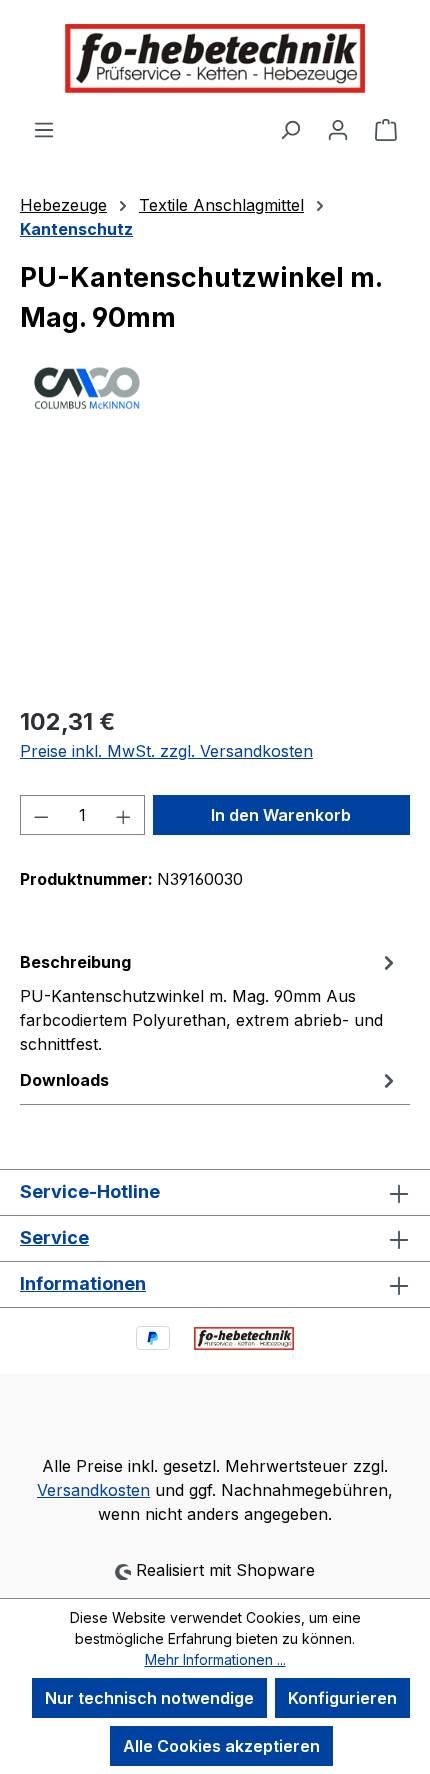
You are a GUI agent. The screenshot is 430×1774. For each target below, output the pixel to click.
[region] (215, 575)
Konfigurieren (342, 1698)
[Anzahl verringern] (41, 815)
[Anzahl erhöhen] (124, 815)
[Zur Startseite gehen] (215, 58)
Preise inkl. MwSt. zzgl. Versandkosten (166, 751)
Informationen (83, 1283)
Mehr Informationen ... (215, 1659)
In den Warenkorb (281, 815)
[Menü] (44, 129)
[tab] (210, 1002)
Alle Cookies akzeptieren (221, 1746)
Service (54, 1237)
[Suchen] (290, 129)
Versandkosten (93, 1490)
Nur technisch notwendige (149, 1698)
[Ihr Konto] (338, 129)
